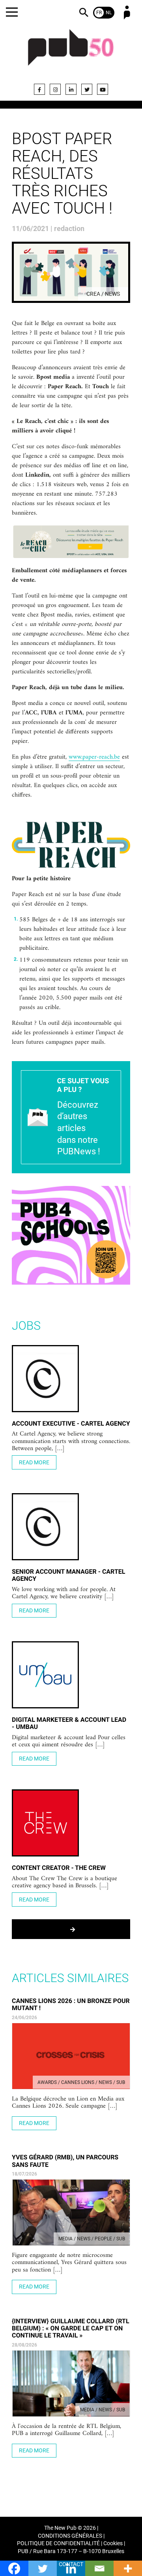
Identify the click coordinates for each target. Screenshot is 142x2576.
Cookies (113, 2543)
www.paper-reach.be (94, 757)
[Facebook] (39, 89)
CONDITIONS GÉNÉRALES (70, 2536)
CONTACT (71, 2564)
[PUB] (71, 52)
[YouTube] (103, 89)
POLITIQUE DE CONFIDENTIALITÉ (58, 2543)
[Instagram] (55, 89)
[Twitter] (87, 89)
